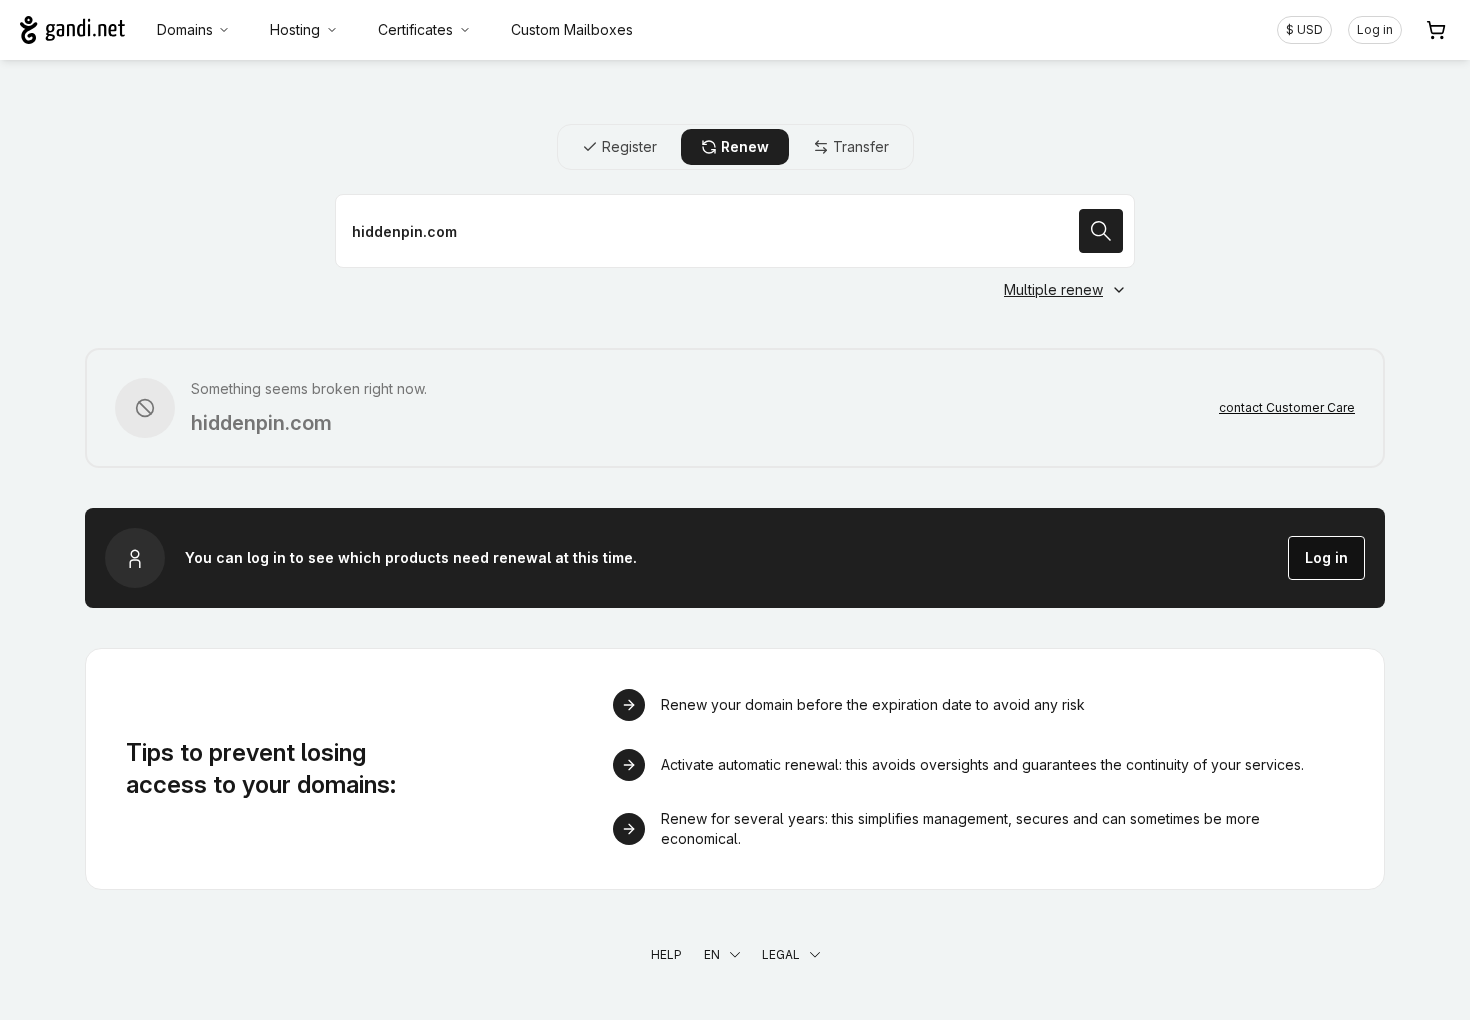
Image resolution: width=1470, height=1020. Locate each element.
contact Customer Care (1287, 407)
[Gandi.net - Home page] (72, 30)
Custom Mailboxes (572, 29)
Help (666, 954)
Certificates (415, 29)
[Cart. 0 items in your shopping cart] (1436, 30)
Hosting (295, 29)
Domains (185, 29)
